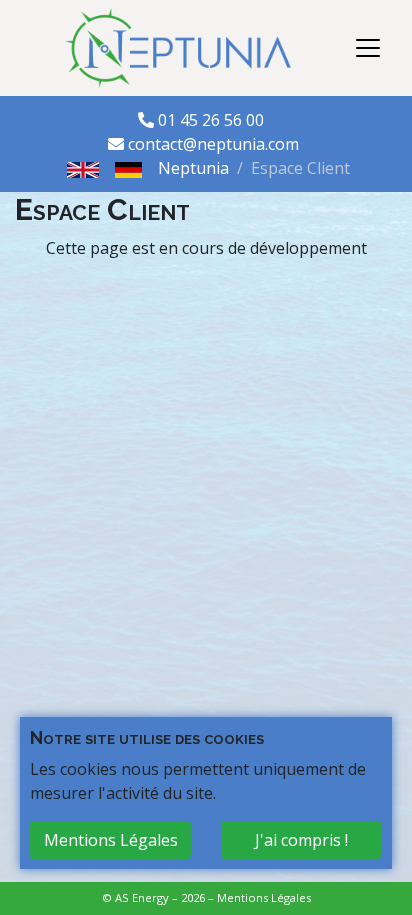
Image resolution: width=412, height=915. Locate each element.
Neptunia (193, 168)
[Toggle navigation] (368, 48)
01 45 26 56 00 (213, 120)
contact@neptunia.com (213, 144)
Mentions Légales (264, 897)
